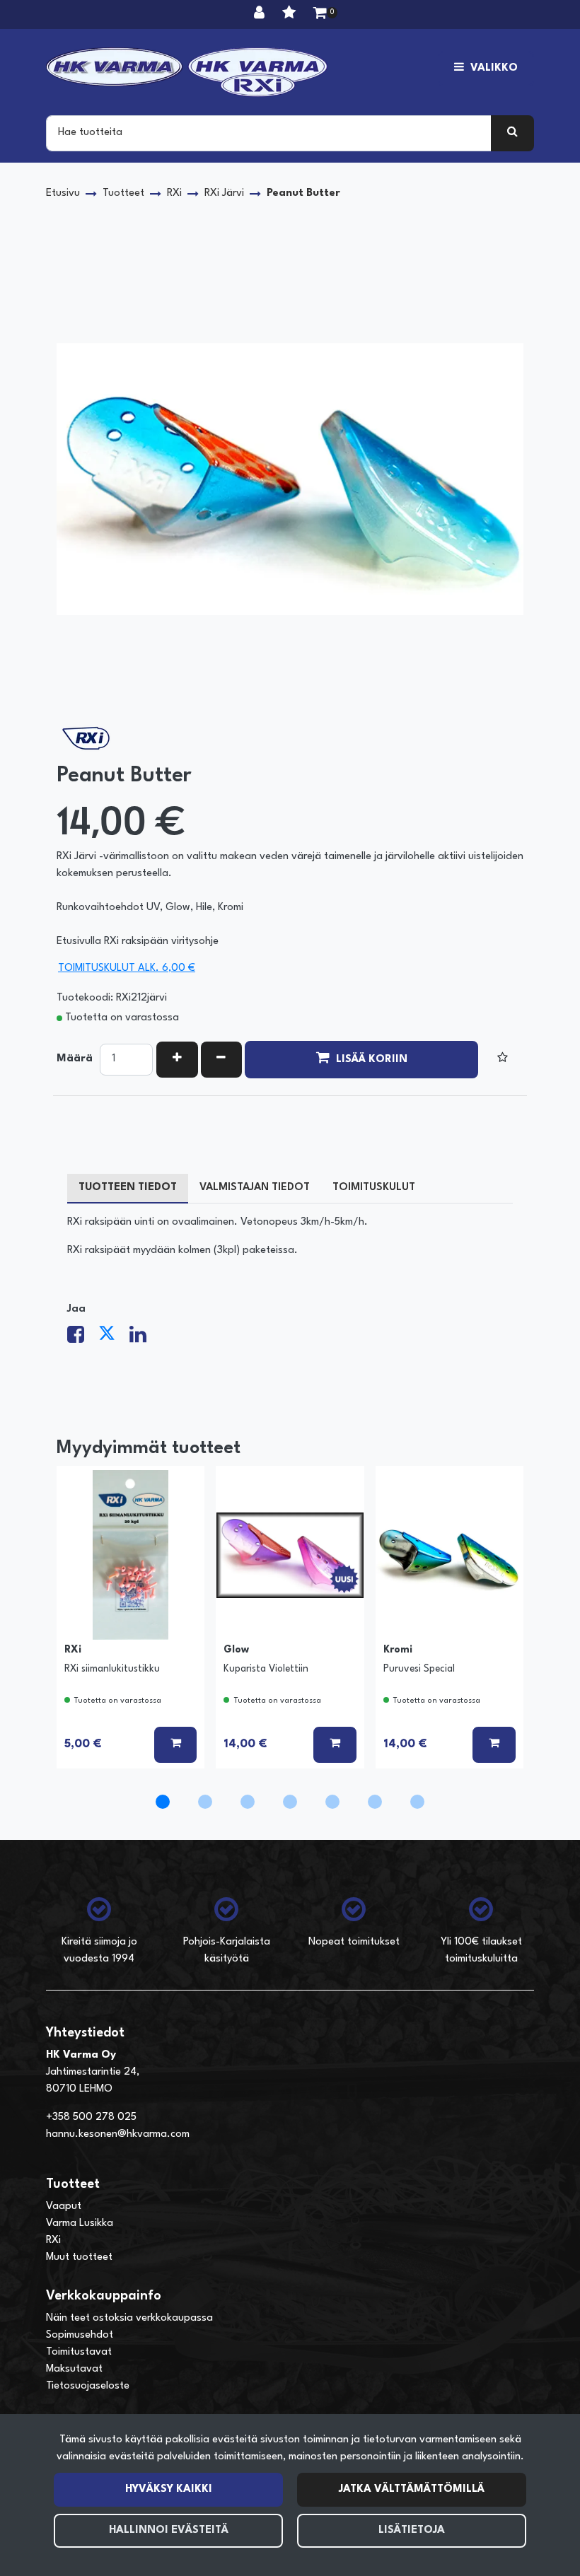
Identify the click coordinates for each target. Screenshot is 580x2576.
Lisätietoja (412, 2530)
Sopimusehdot (80, 2335)
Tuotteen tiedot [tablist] (128, 1188)
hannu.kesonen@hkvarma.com (118, 2134)
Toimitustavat (79, 2352)
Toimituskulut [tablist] (374, 1188)
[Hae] (512, 133)
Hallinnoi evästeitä (169, 2530)
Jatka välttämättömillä (412, 2489)
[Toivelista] (291, 14)
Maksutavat (74, 2369)
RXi (53, 2240)
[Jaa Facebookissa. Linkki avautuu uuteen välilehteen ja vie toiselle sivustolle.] (83, 1339)
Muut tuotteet (79, 2257)
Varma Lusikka (80, 2224)
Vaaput (64, 2207)
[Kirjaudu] (261, 14)
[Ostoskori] (320, 14)
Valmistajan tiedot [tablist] (255, 1188)
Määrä (75, 1059)
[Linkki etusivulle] (187, 72)
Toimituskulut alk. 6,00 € (127, 968)
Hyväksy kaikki (169, 2489)
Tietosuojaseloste (88, 2386)
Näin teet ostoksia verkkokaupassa (129, 2318)
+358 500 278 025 (91, 2117)
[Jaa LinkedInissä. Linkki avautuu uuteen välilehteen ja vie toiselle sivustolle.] (144, 1339)
